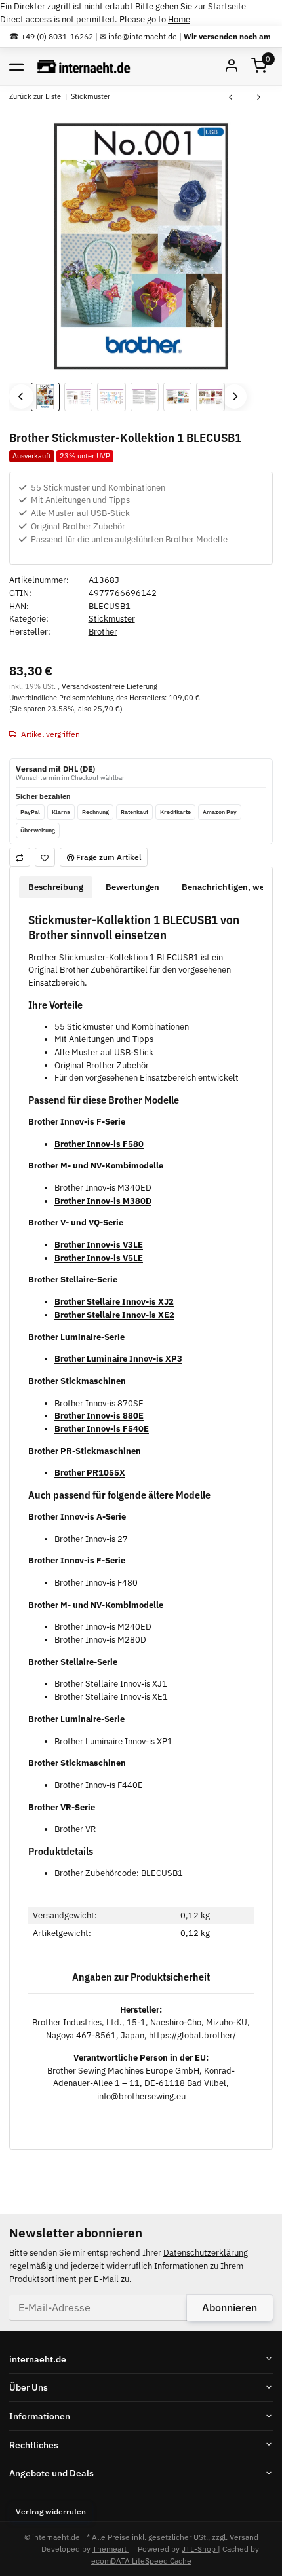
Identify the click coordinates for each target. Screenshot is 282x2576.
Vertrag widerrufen (51, 2511)
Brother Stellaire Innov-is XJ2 (114, 1302)
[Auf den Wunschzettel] (45, 857)
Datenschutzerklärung (206, 2253)
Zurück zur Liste (35, 96)
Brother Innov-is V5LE (99, 1258)
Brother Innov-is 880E (99, 1416)
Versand (244, 2537)
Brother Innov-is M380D (103, 1201)
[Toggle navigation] (16, 66)
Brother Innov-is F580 (99, 1144)
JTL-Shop (200, 2548)
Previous (21, 397)
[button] (259, 66)
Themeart (111, 2548)
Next (234, 397)
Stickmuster (112, 619)
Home (179, 19)
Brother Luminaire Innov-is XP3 (118, 1359)
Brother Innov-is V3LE (99, 1245)
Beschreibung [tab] (56, 887)
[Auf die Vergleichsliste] (20, 857)
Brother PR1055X (90, 1473)
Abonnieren (230, 2307)
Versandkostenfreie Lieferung (110, 686)
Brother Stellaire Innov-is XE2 (114, 1315)
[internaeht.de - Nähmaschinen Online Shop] (84, 66)
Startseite (227, 6)
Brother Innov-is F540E (102, 1429)
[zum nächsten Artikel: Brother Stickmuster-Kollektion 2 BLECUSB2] (259, 98)
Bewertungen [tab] (132, 887)
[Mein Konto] (232, 66)
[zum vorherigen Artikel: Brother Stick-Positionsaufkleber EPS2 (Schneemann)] (231, 98)
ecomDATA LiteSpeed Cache (141, 2560)
